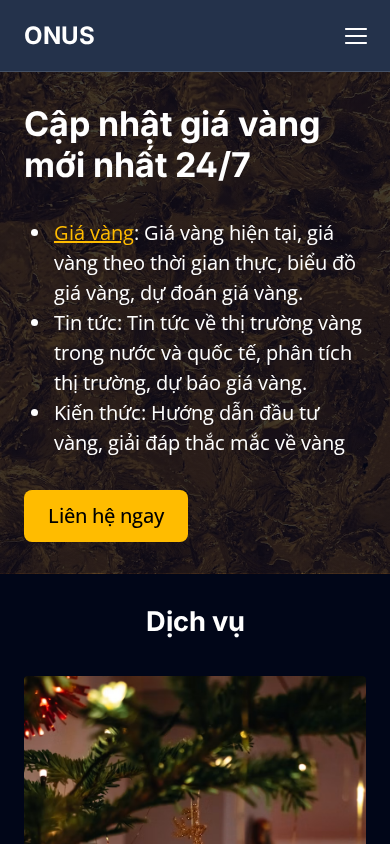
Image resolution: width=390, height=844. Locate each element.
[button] (356, 36)
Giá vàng (94, 232)
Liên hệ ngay (106, 515)
